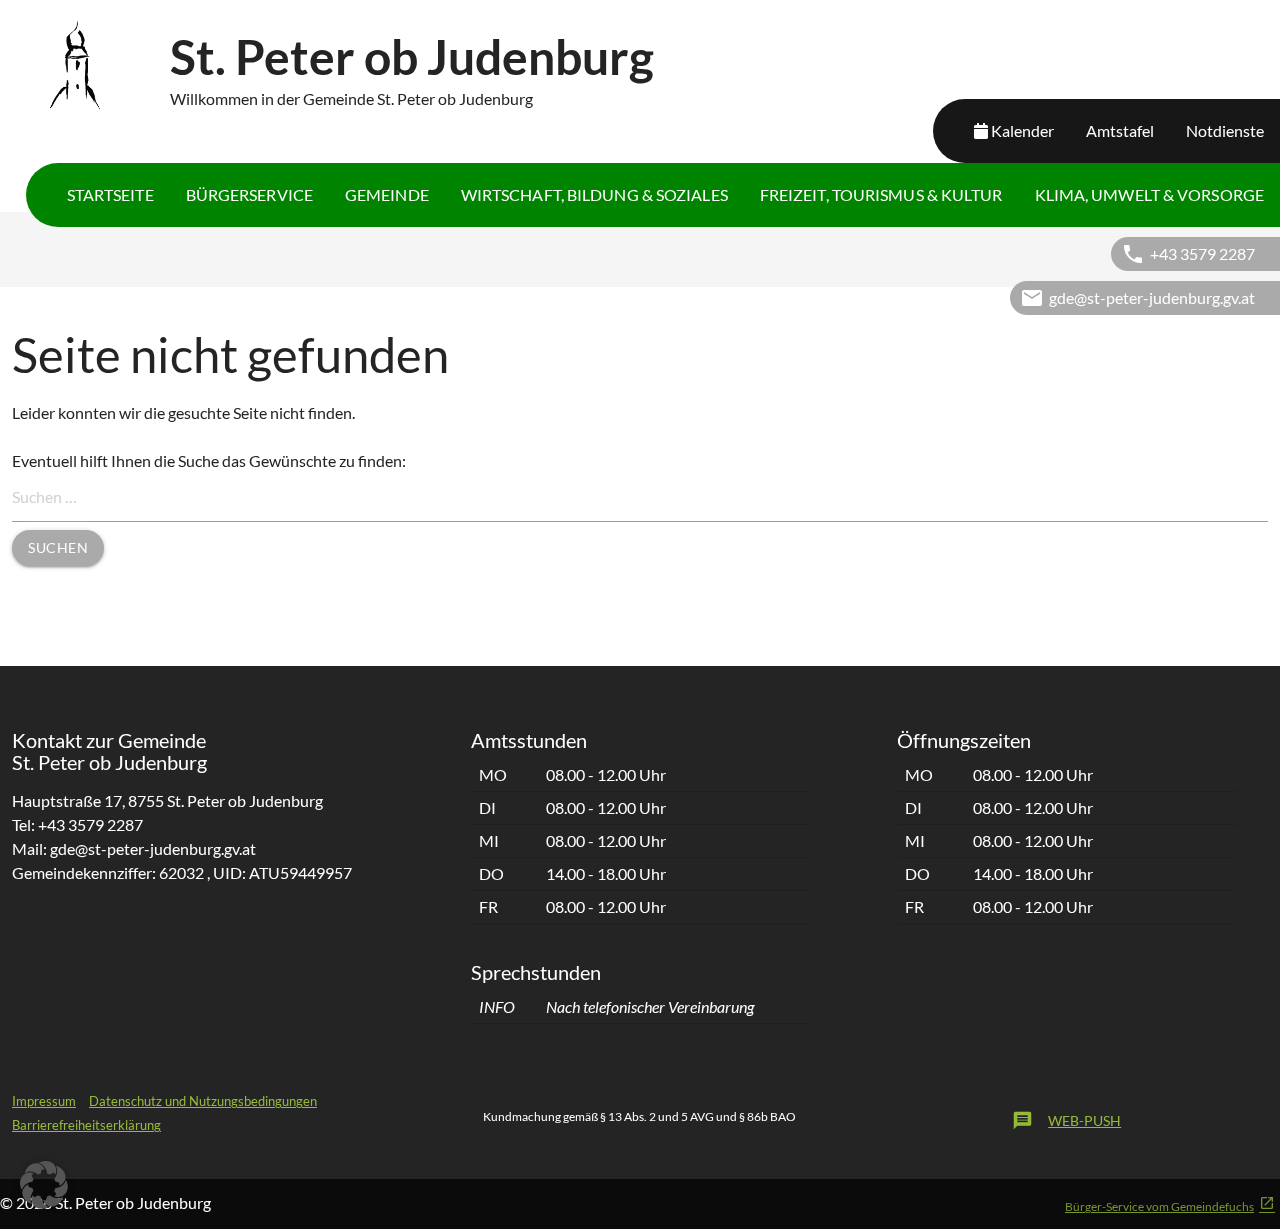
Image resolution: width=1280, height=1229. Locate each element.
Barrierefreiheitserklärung (86, 1125)
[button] (44, 1185)
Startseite (110, 194)
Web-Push (1066, 1120)
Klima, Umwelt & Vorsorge (1149, 194)
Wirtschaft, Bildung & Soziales (594, 194)
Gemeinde (387, 194)
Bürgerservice (249, 194)
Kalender (1022, 130)
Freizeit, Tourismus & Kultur (881, 194)
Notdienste (1225, 130)
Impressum (44, 1101)
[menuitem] (110, 195)
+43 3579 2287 (1202, 253)
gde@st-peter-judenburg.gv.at (1152, 297)
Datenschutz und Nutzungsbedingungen (203, 1101)
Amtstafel (1120, 130)
